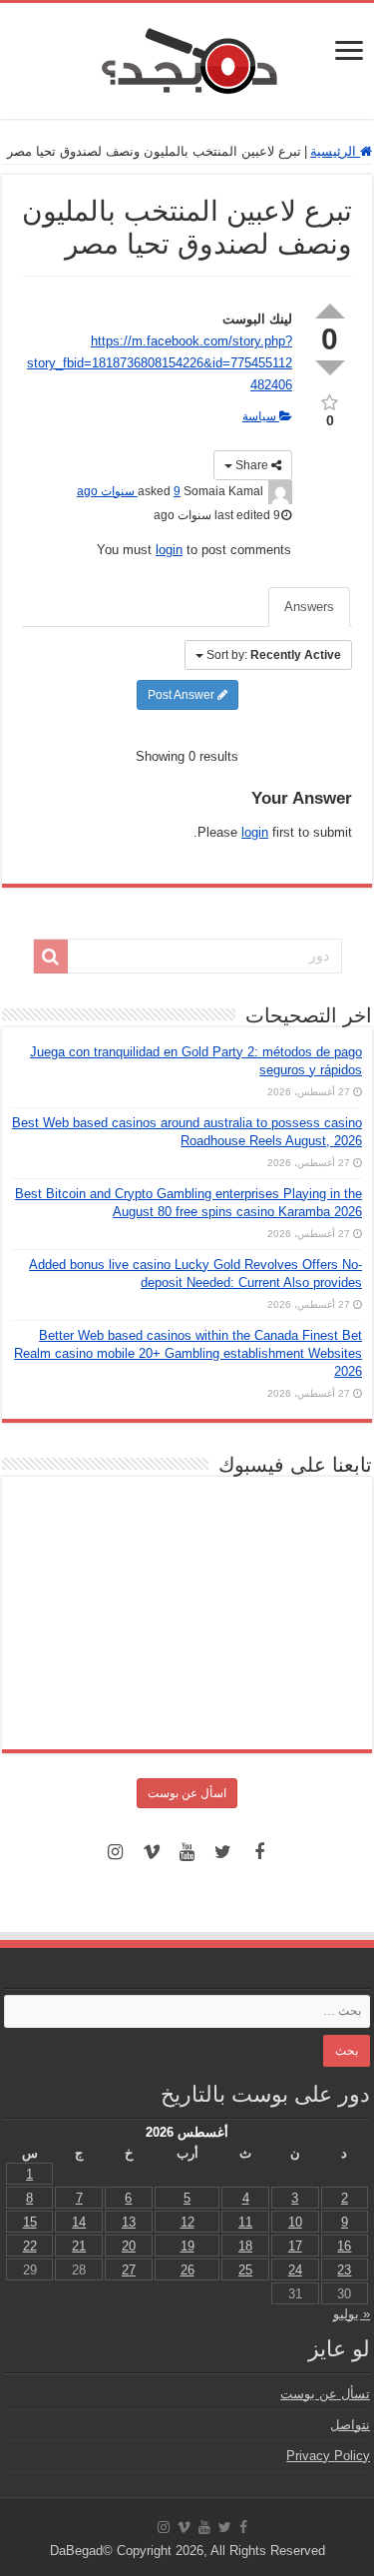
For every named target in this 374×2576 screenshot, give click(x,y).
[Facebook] (259, 1852)
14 (79, 2222)
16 (344, 2246)
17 (295, 2246)
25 (245, 2270)
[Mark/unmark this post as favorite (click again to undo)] (330, 401)
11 (245, 2222)
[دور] (51, 957)
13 (129, 2222)
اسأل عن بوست (187, 1793)
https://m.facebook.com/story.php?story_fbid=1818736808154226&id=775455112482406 (160, 363)
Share (252, 465)
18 (245, 2246)
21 (79, 2246)
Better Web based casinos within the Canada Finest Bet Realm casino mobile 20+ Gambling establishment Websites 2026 (188, 1353)
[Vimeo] (152, 1852)
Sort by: (274, 655)
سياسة (261, 416)
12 (187, 2222)
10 (295, 2222)
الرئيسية (335, 151)
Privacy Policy (328, 2456)
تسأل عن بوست (325, 2394)
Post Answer (183, 695)
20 (129, 2246)
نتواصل (350, 2425)
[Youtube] (187, 1852)
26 (187, 2270)
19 (187, 2246)
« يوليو (352, 2314)
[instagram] (116, 1852)
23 (344, 2270)
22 (30, 2246)
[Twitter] (223, 1852)
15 (30, 2222)
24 (295, 2270)
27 (129, 2270)
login (169, 550)
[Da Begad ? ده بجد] (187, 57)
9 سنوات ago (129, 491)
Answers (309, 607)
